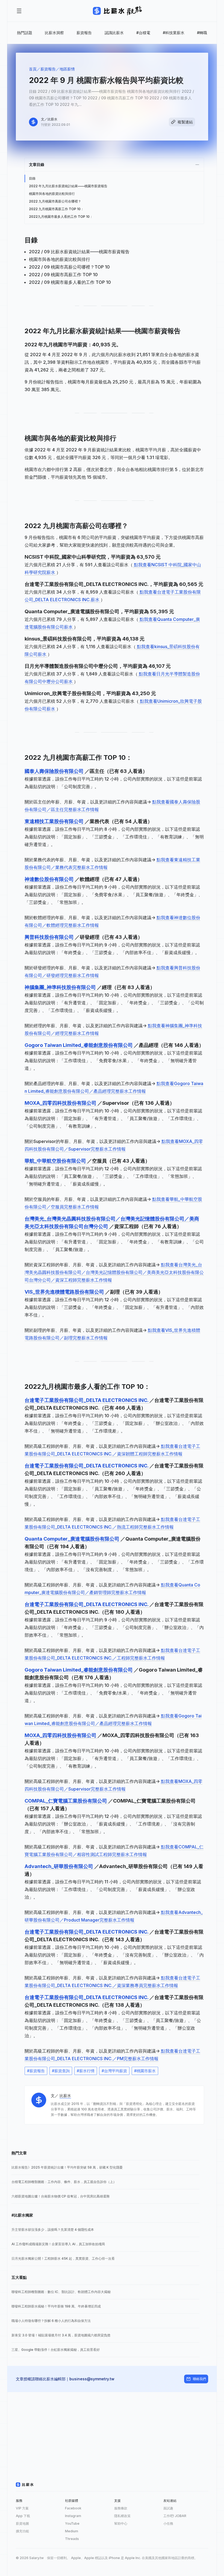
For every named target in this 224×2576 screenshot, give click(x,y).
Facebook (73, 2508)
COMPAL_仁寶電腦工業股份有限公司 (66, 1801)
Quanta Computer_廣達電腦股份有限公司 (73, 1539)
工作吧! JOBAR (175, 2516)
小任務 (168, 2523)
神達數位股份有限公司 (50, 879)
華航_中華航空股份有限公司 (56, 1161)
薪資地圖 (22, 2523)
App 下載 (23, 2516)
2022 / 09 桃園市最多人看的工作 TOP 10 (70, 282)
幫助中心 (121, 2523)
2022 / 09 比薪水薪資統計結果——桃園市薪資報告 (79, 252)
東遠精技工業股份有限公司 (55, 821)
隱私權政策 (122, 2516)
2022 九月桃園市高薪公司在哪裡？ (55, 201)
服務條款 (121, 2508)
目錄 (32, 178)
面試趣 (168, 2508)
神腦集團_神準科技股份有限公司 (61, 987)
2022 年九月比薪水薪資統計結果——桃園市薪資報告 (68, 186)
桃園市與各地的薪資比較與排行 (52, 194)
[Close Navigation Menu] (19, 11)
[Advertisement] (112, 2430)
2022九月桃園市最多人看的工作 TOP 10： (61, 217)
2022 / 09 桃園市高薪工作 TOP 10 (63, 275)
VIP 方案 (22, 2508)
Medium (72, 2531)
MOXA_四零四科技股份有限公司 (61, 1103)
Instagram (73, 2516)
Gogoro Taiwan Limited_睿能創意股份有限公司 (79, 1045)
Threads (72, 2539)
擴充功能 (22, 2531)
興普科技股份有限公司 (50, 937)
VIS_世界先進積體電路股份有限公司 (65, 1292)
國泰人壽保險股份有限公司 (55, 771)
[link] (105, 2167)
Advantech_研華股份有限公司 (59, 1866)
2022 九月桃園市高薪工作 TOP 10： (56, 209)
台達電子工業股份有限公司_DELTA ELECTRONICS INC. (87, 1400)
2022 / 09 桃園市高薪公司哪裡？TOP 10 (69, 267)
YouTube (72, 2523)
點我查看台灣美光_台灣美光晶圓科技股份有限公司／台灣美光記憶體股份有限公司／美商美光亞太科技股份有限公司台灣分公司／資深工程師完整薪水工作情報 (114, 1272)
